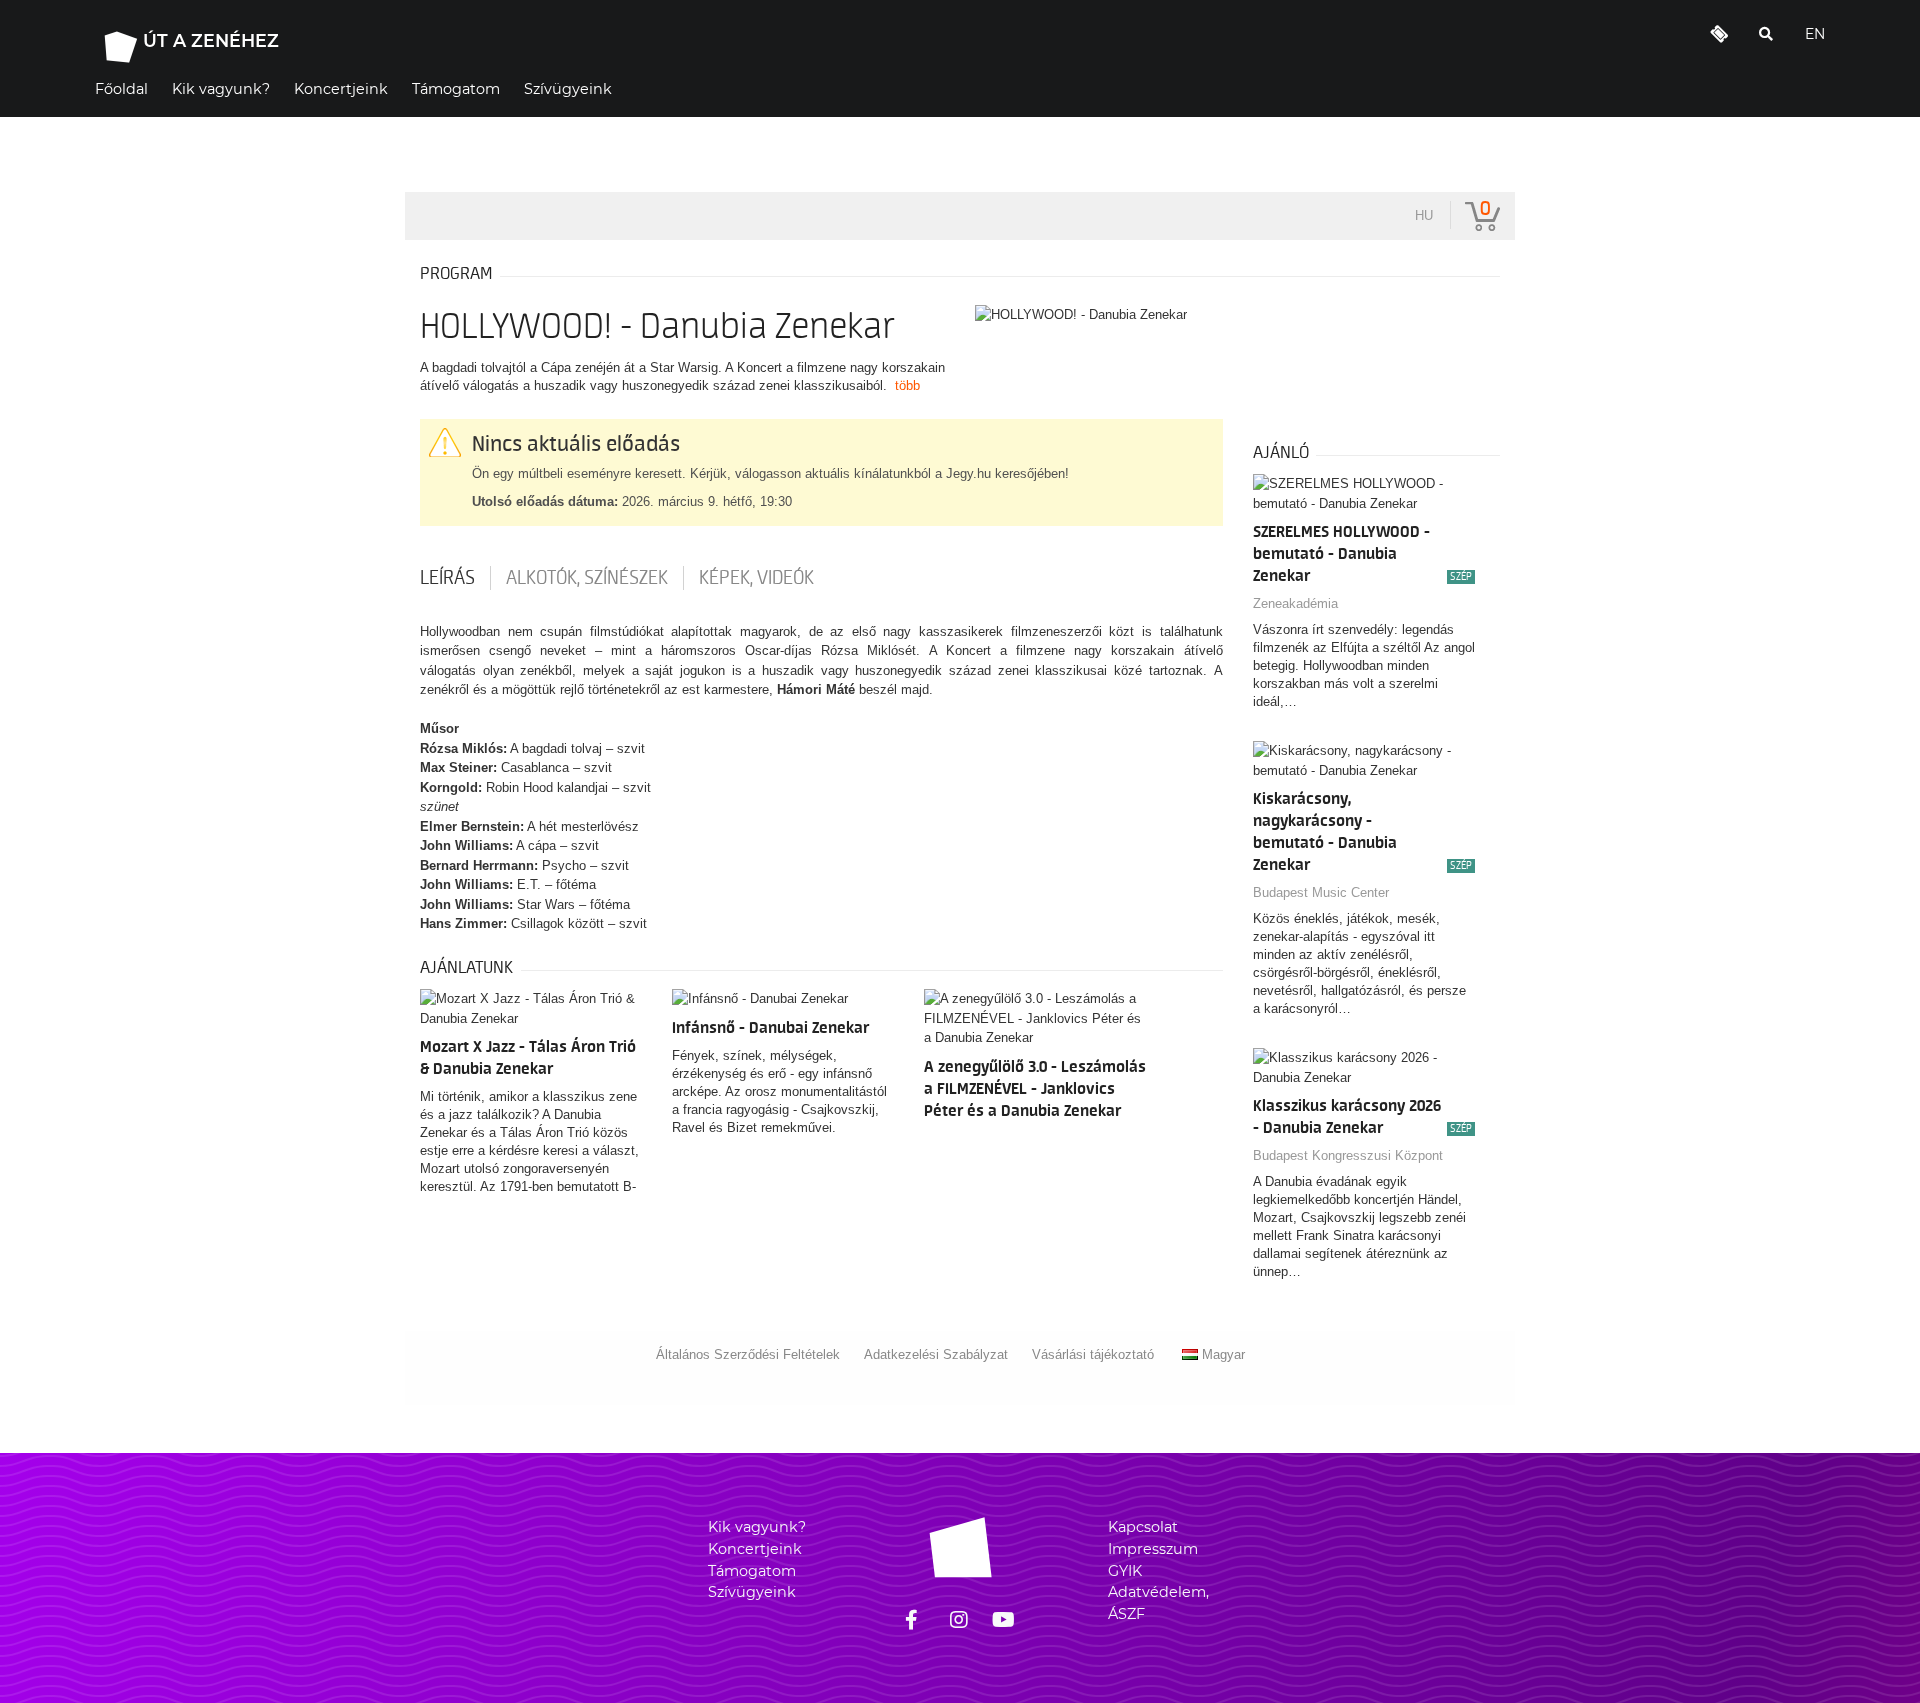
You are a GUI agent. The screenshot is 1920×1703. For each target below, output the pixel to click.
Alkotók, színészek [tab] (587, 578)
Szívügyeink (752, 1592)
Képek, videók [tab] (756, 578)
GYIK (1125, 1571)
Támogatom (752, 1571)
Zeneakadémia (1295, 603)
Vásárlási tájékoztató (1093, 1354)
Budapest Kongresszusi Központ (1348, 1155)
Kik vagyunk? (757, 1527)
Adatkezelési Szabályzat (936, 1354)
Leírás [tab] (447, 578)
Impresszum (1153, 1549)
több (907, 385)
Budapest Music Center (1321, 892)
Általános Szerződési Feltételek (748, 1354)
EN (1815, 34)
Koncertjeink (755, 1549)
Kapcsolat (1143, 1527)
